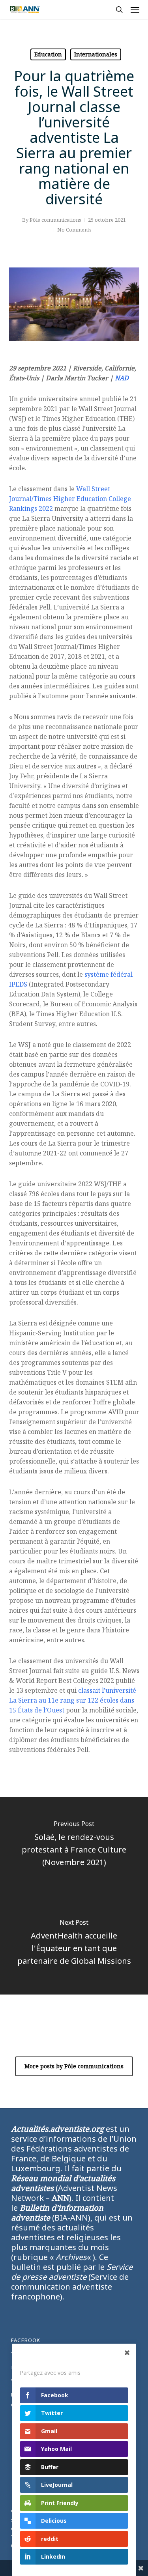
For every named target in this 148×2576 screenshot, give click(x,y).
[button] (135, 9)
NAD (122, 378)
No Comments (74, 230)
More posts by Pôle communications (74, 2066)
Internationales (96, 54)
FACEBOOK (26, 2340)
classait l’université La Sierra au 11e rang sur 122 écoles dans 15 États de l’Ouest (73, 1700)
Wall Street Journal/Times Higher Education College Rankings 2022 (70, 499)
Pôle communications (55, 220)
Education (48, 54)
